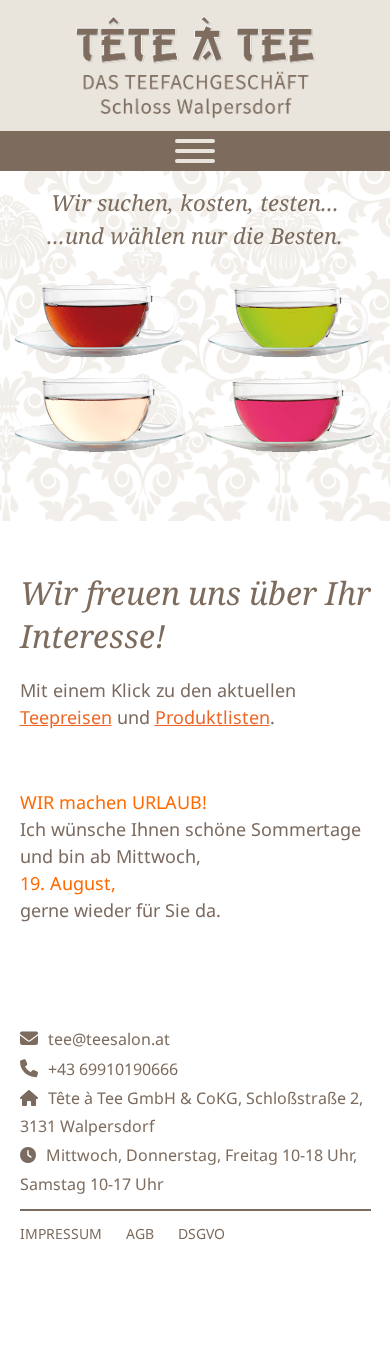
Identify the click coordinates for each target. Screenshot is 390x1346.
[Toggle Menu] (195, 151)
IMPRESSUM (61, 1233)
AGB (140, 1233)
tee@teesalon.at (109, 1039)
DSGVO (201, 1233)
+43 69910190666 (113, 1069)
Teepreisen (66, 717)
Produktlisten (212, 717)
